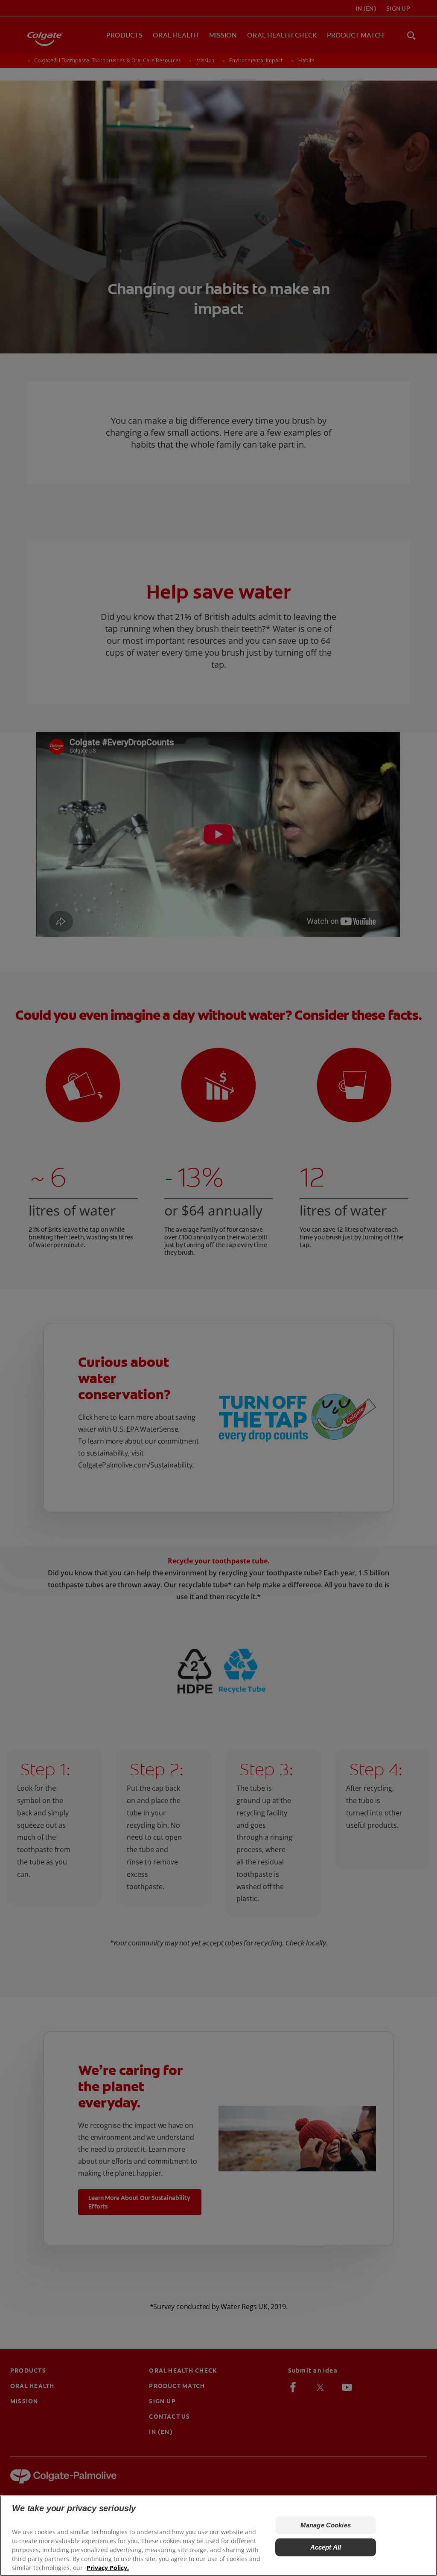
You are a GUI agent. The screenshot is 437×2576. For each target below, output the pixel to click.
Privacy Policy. (108, 2568)
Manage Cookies (326, 2525)
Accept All (326, 2547)
